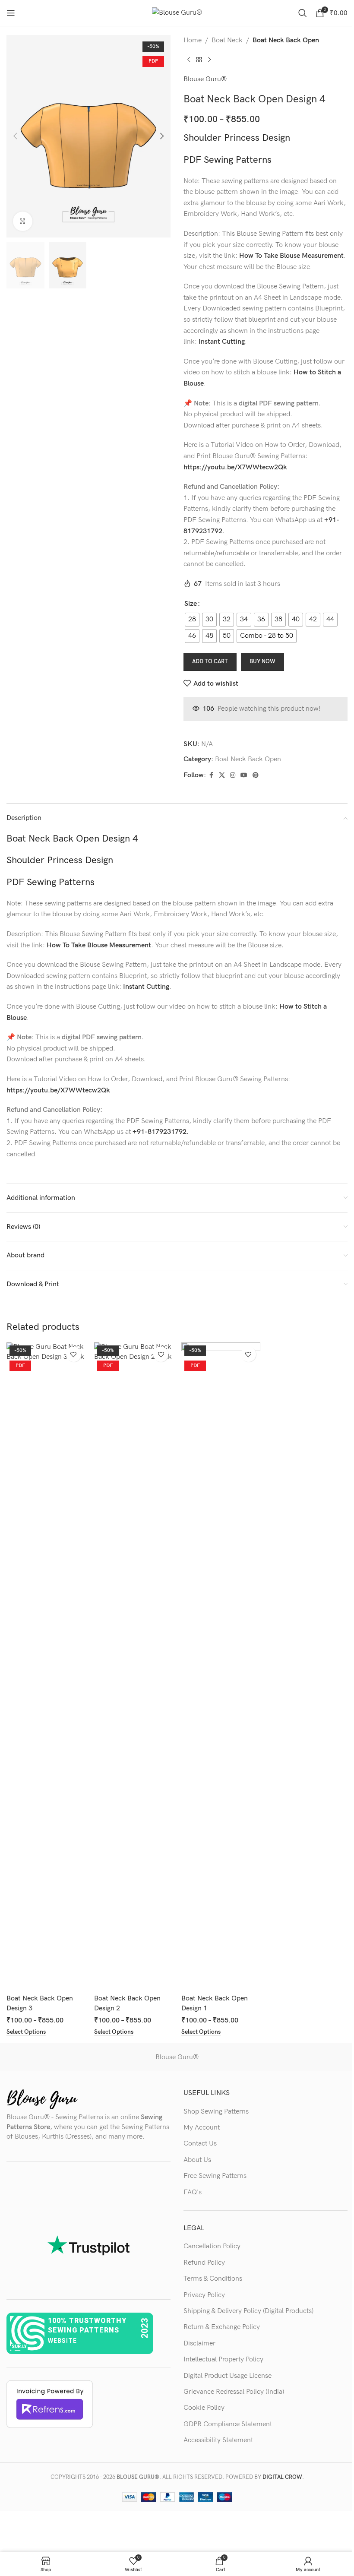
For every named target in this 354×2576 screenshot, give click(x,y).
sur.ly (19, 2347)
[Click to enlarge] (23, 221)
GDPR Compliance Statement (228, 2424)
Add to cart (210, 661)
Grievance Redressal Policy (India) (234, 2392)
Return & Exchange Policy (222, 2327)
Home (193, 40)
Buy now (262, 661)
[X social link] (222, 775)
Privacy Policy (204, 2295)
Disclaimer (199, 2343)
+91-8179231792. (161, 1132)
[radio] (192, 620)
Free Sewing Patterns (215, 2176)
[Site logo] (177, 13)
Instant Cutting (222, 342)
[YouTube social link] (244, 775)
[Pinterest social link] (256, 775)
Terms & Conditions (213, 2279)
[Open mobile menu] (11, 13)
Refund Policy (204, 2263)
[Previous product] (189, 60)
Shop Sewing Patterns (216, 2112)
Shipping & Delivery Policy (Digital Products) (248, 2311)
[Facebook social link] (211, 775)
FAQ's (193, 2192)
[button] (15, 136)
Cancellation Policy (212, 2246)
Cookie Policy (204, 2408)
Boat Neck (227, 40)
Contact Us (200, 2144)
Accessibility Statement (218, 2440)
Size (191, 604)
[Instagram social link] (233, 775)
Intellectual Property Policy (223, 2359)
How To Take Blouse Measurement (291, 256)
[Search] (303, 13)
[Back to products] (199, 60)
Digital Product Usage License (228, 2376)
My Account (202, 2128)
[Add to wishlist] (74, 1354)
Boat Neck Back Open (286, 40)
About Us (197, 2160)
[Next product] (209, 60)
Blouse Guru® (205, 79)
